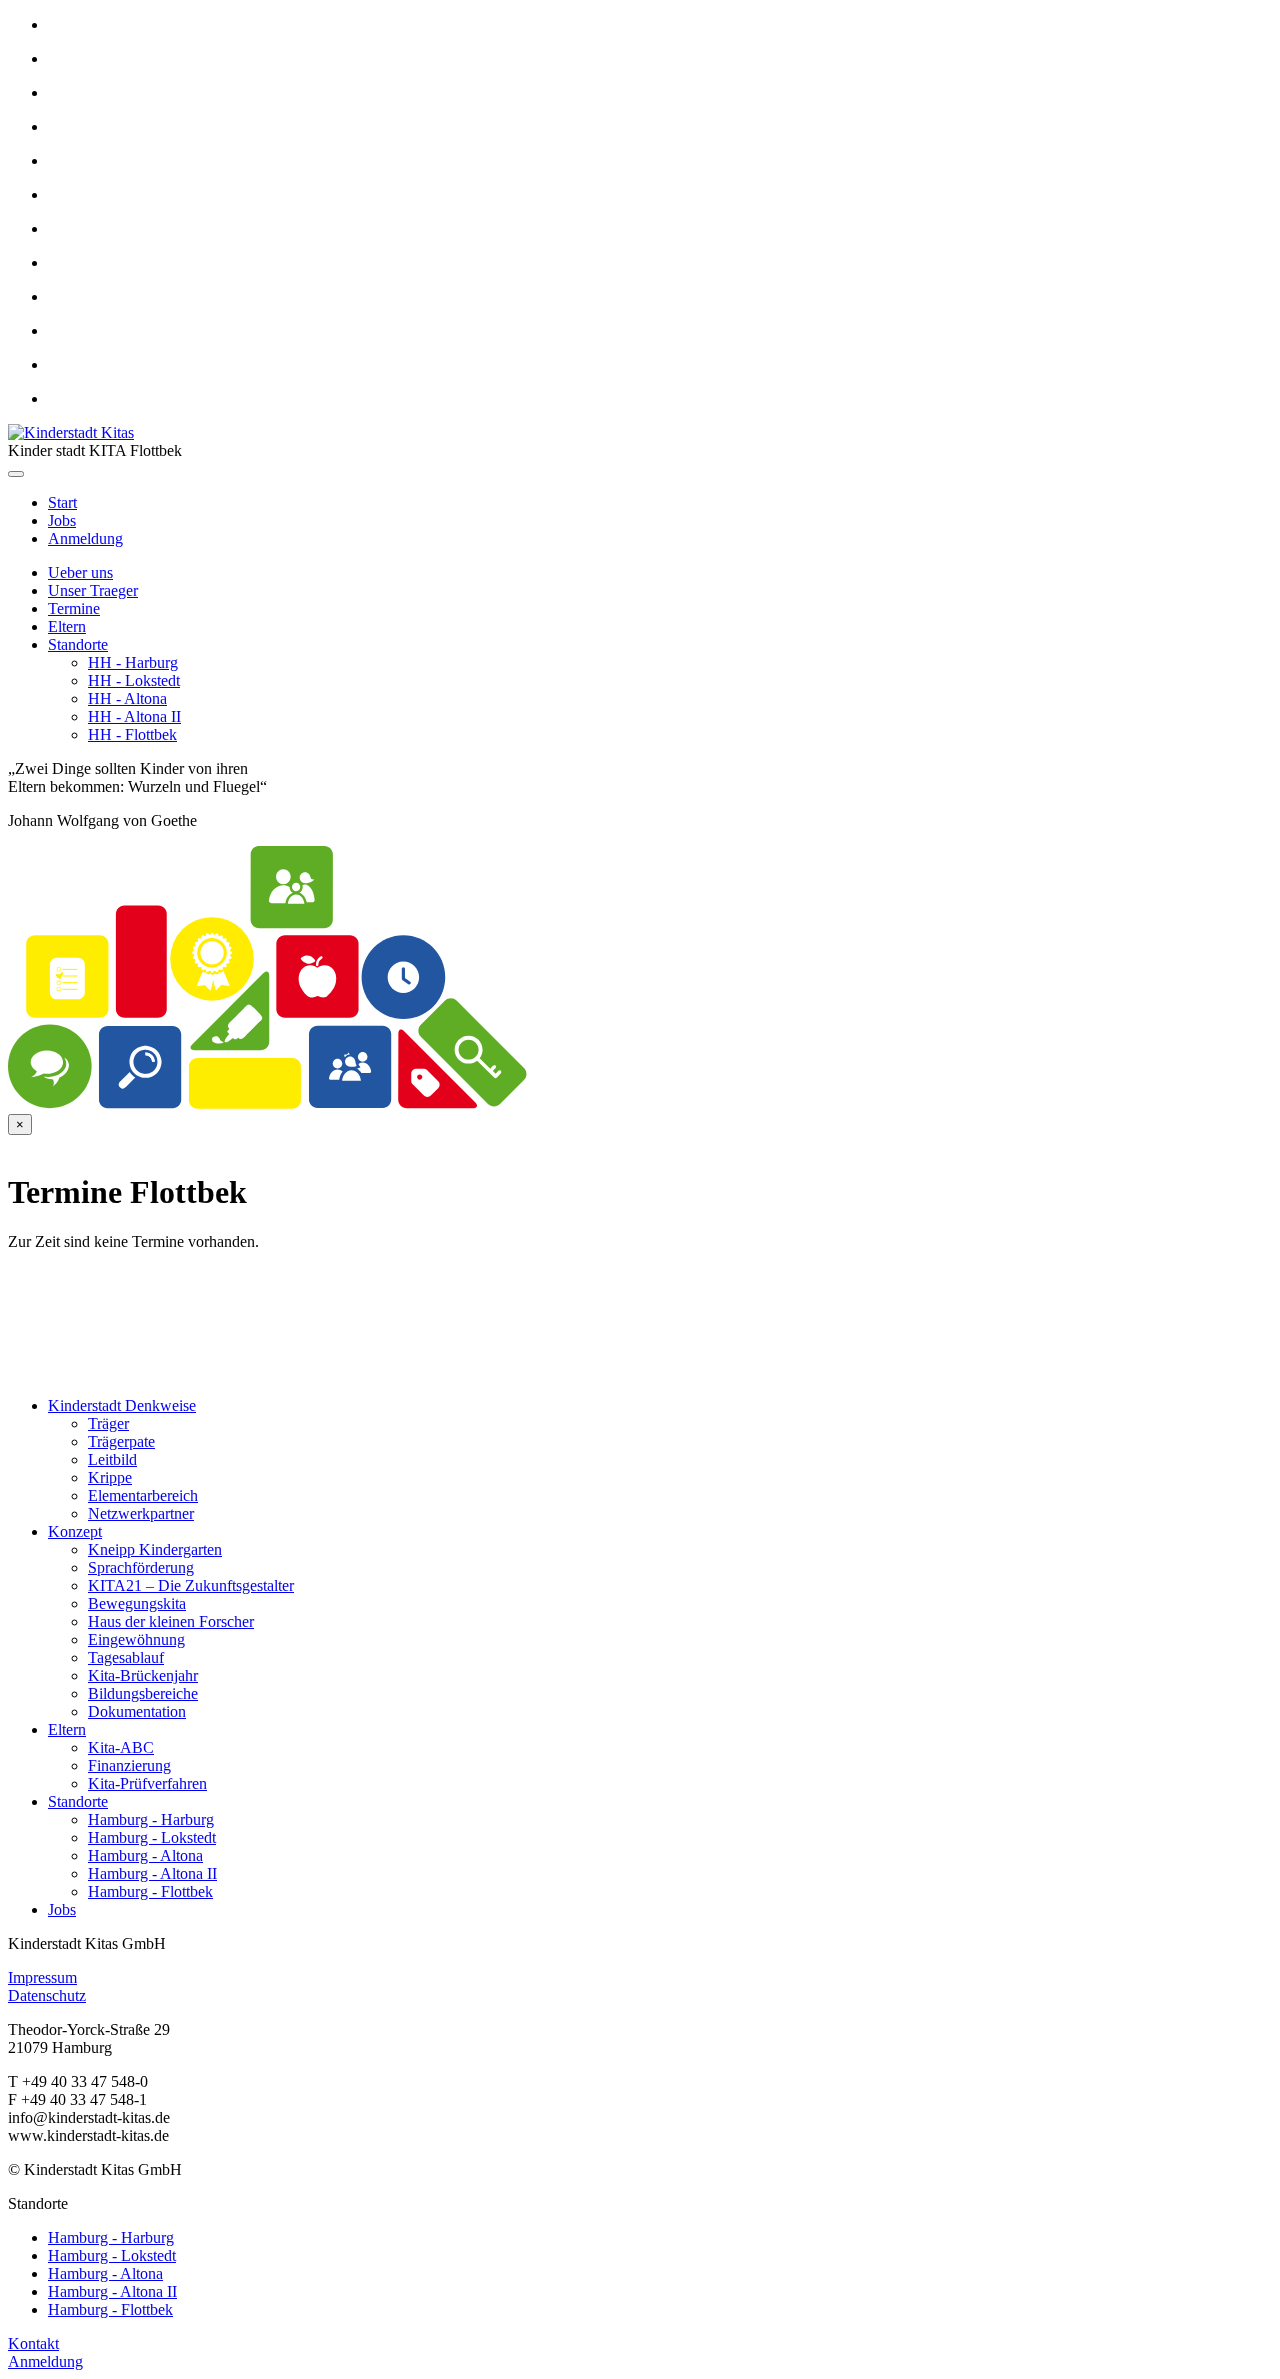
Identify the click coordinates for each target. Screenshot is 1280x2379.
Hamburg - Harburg (151, 1819)
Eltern (67, 626)
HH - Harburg (133, 662)
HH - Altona (127, 698)
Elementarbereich (143, 1495)
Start (62, 502)
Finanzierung (129, 1765)
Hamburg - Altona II (152, 1873)
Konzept (75, 1531)
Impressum (42, 1977)
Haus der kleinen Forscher (171, 1621)
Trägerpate (121, 1441)
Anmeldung (85, 538)
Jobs (62, 520)
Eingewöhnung (136, 1639)
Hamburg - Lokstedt (152, 1837)
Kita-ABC (121, 1747)
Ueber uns (80, 572)
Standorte (78, 644)
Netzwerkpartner (141, 1513)
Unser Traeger (93, 590)
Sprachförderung (141, 1567)
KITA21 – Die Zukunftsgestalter (191, 1585)
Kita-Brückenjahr (143, 1675)
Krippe (110, 1477)
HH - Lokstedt (134, 680)
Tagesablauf (126, 1657)
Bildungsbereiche (143, 1693)
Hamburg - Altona (145, 1855)
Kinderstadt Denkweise (122, 1405)
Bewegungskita (137, 1603)
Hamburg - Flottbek (150, 1891)
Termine (74, 608)
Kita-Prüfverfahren (147, 1783)
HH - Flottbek (132, 734)
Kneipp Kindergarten (155, 1549)
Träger (108, 1423)
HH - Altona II (134, 716)
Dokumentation (137, 1711)
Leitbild (112, 1459)
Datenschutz (47, 1995)
